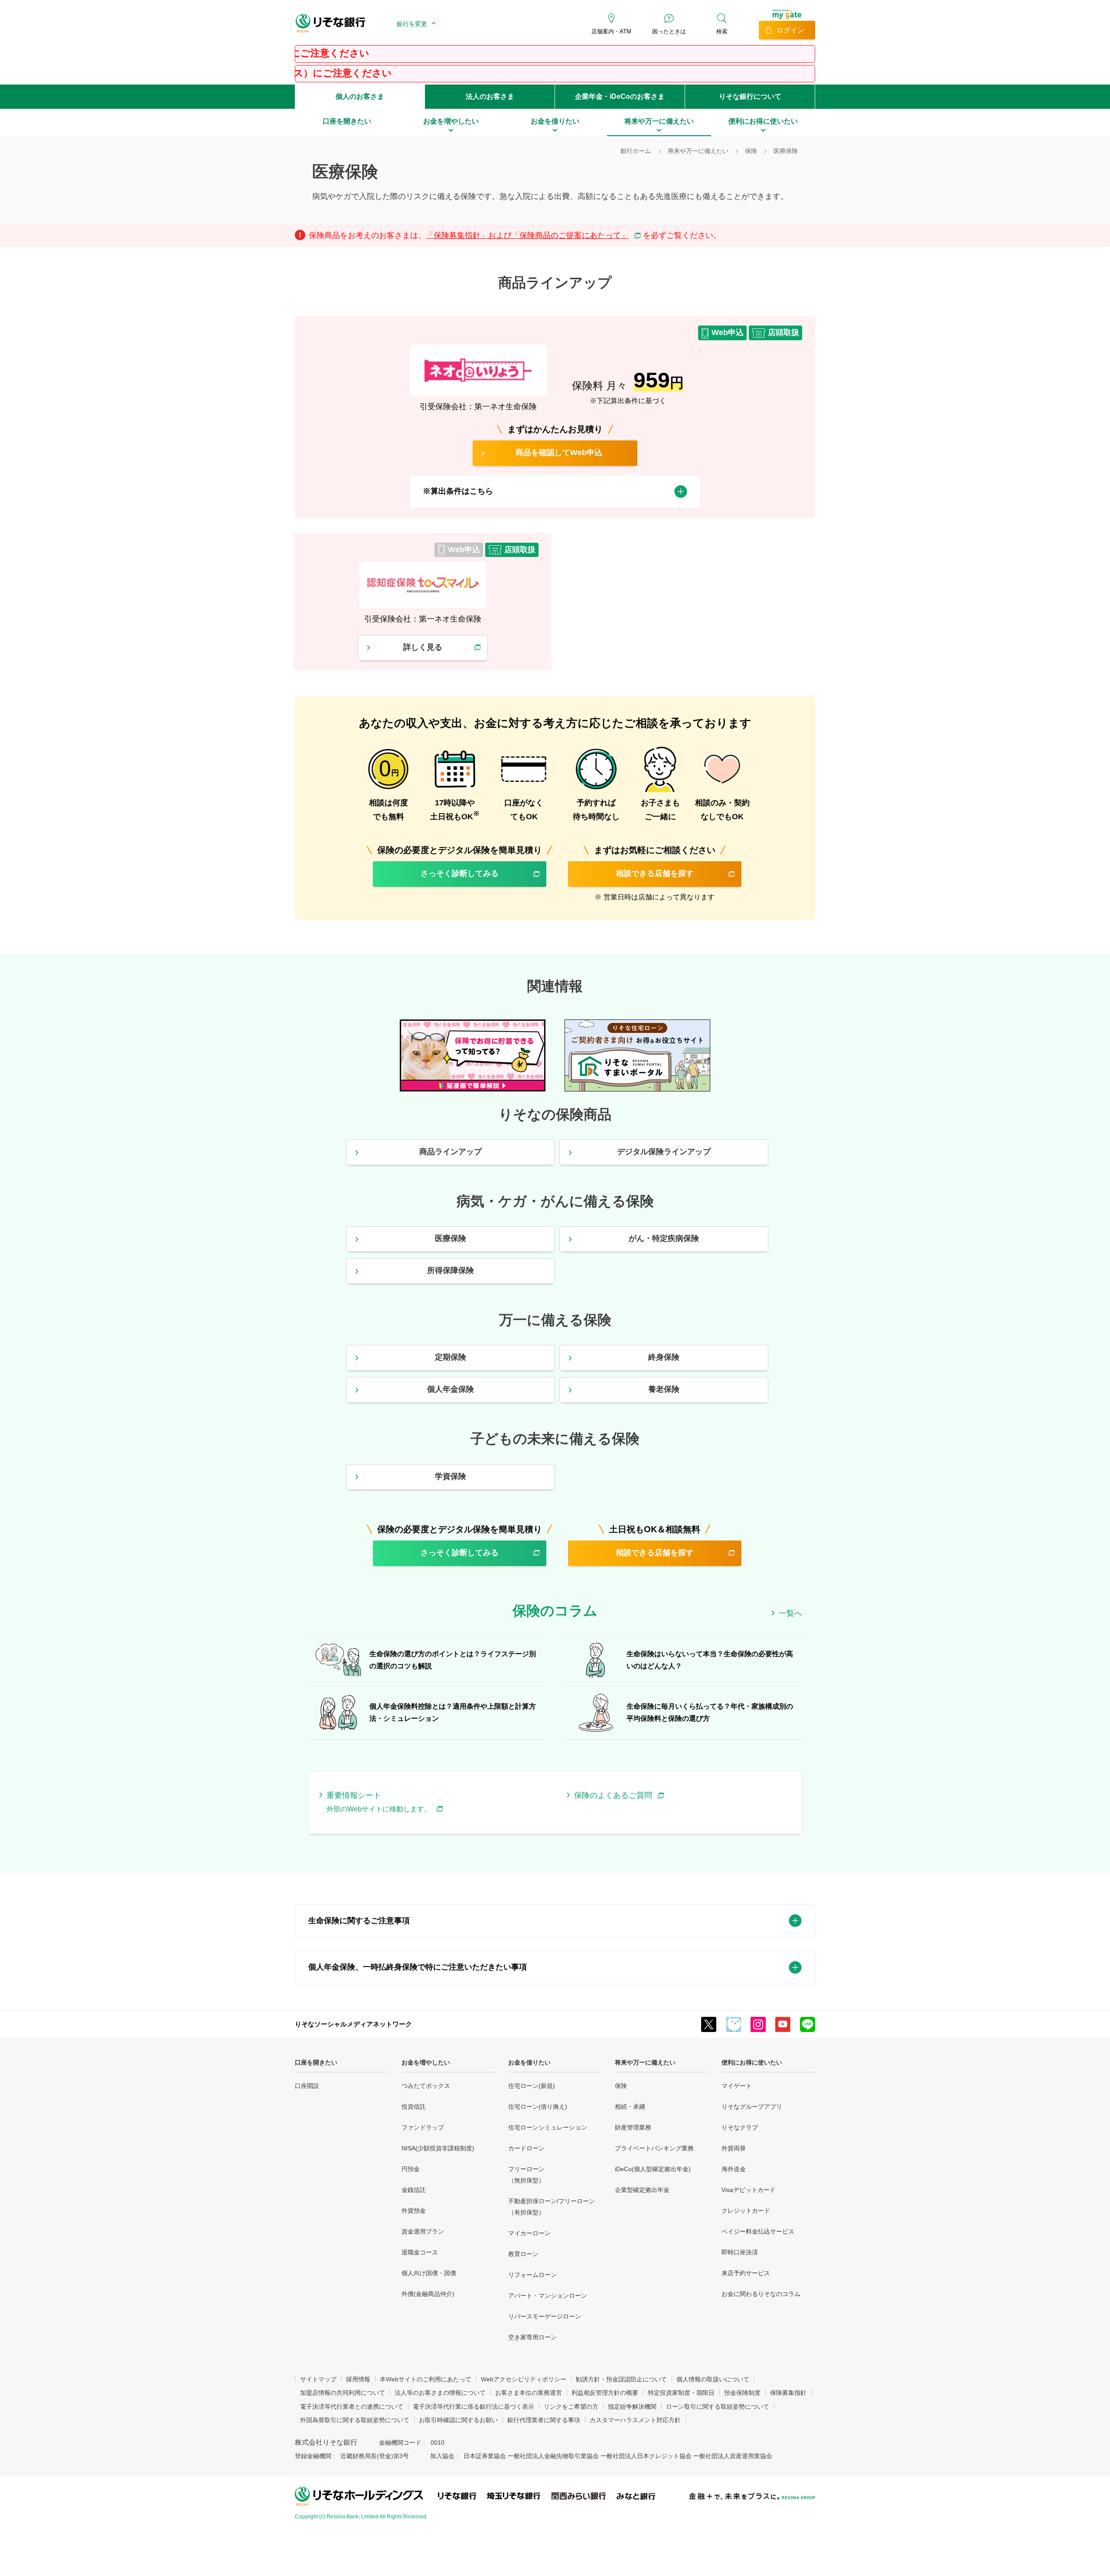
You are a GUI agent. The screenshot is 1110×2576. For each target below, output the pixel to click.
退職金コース (420, 2252)
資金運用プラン (423, 2231)
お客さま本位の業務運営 (529, 2393)
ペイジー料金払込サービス (758, 2231)
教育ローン (523, 2254)
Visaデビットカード (749, 2190)
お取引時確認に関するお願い (458, 2420)
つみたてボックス (426, 2086)
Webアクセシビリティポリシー (524, 2379)
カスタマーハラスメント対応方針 (635, 2420)
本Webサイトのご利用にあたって (426, 2379)
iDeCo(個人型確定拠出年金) (653, 2169)
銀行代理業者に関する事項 (544, 2420)
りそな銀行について (750, 96)
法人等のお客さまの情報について (440, 2393)
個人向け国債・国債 (429, 2273)
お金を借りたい (529, 2062)
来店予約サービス (746, 2273)
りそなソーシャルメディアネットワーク (353, 2024)
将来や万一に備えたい (645, 2062)
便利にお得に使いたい (752, 2062)
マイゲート (737, 2086)
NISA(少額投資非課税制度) (438, 2148)
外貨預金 (414, 2211)
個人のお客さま (360, 96)
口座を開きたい (316, 2062)
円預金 (411, 2169)
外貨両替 (734, 2148)
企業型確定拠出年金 (642, 2190)
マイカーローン (529, 2233)
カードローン (526, 2148)
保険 (621, 2086)
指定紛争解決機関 (632, 2407)
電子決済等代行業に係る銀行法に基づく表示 (473, 2407)
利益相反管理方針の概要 (605, 2393)
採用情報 (358, 2379)
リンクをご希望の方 (571, 2407)
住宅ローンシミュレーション (548, 2127)
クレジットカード (746, 2211)
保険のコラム (555, 1611)
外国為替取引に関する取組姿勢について (355, 2420)
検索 (722, 31)
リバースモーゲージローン (545, 2316)
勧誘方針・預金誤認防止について (621, 2379)
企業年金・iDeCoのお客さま (620, 96)
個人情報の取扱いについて (713, 2379)
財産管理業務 (633, 2127)
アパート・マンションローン (548, 2296)
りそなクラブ (740, 2127)
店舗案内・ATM (611, 31)
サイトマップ (318, 2379)
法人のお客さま (490, 96)
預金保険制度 (742, 2393)
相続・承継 (630, 2107)
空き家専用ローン (532, 2337)
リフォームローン (532, 2275)
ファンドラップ (423, 2127)
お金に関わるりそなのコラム (761, 2294)
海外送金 (734, 2169)
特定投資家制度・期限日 (681, 2393)
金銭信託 (414, 2190)
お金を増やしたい (426, 2062)
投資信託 (414, 2107)
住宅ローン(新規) (532, 2086)
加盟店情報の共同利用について (343, 2393)
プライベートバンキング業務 (654, 2148)
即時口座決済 (740, 2252)
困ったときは (669, 31)
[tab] (555, 492)
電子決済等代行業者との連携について (352, 2407)
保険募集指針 (788, 2393)
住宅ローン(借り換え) (538, 2107)
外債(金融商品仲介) (428, 2294)
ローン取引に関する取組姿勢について (718, 2407)
